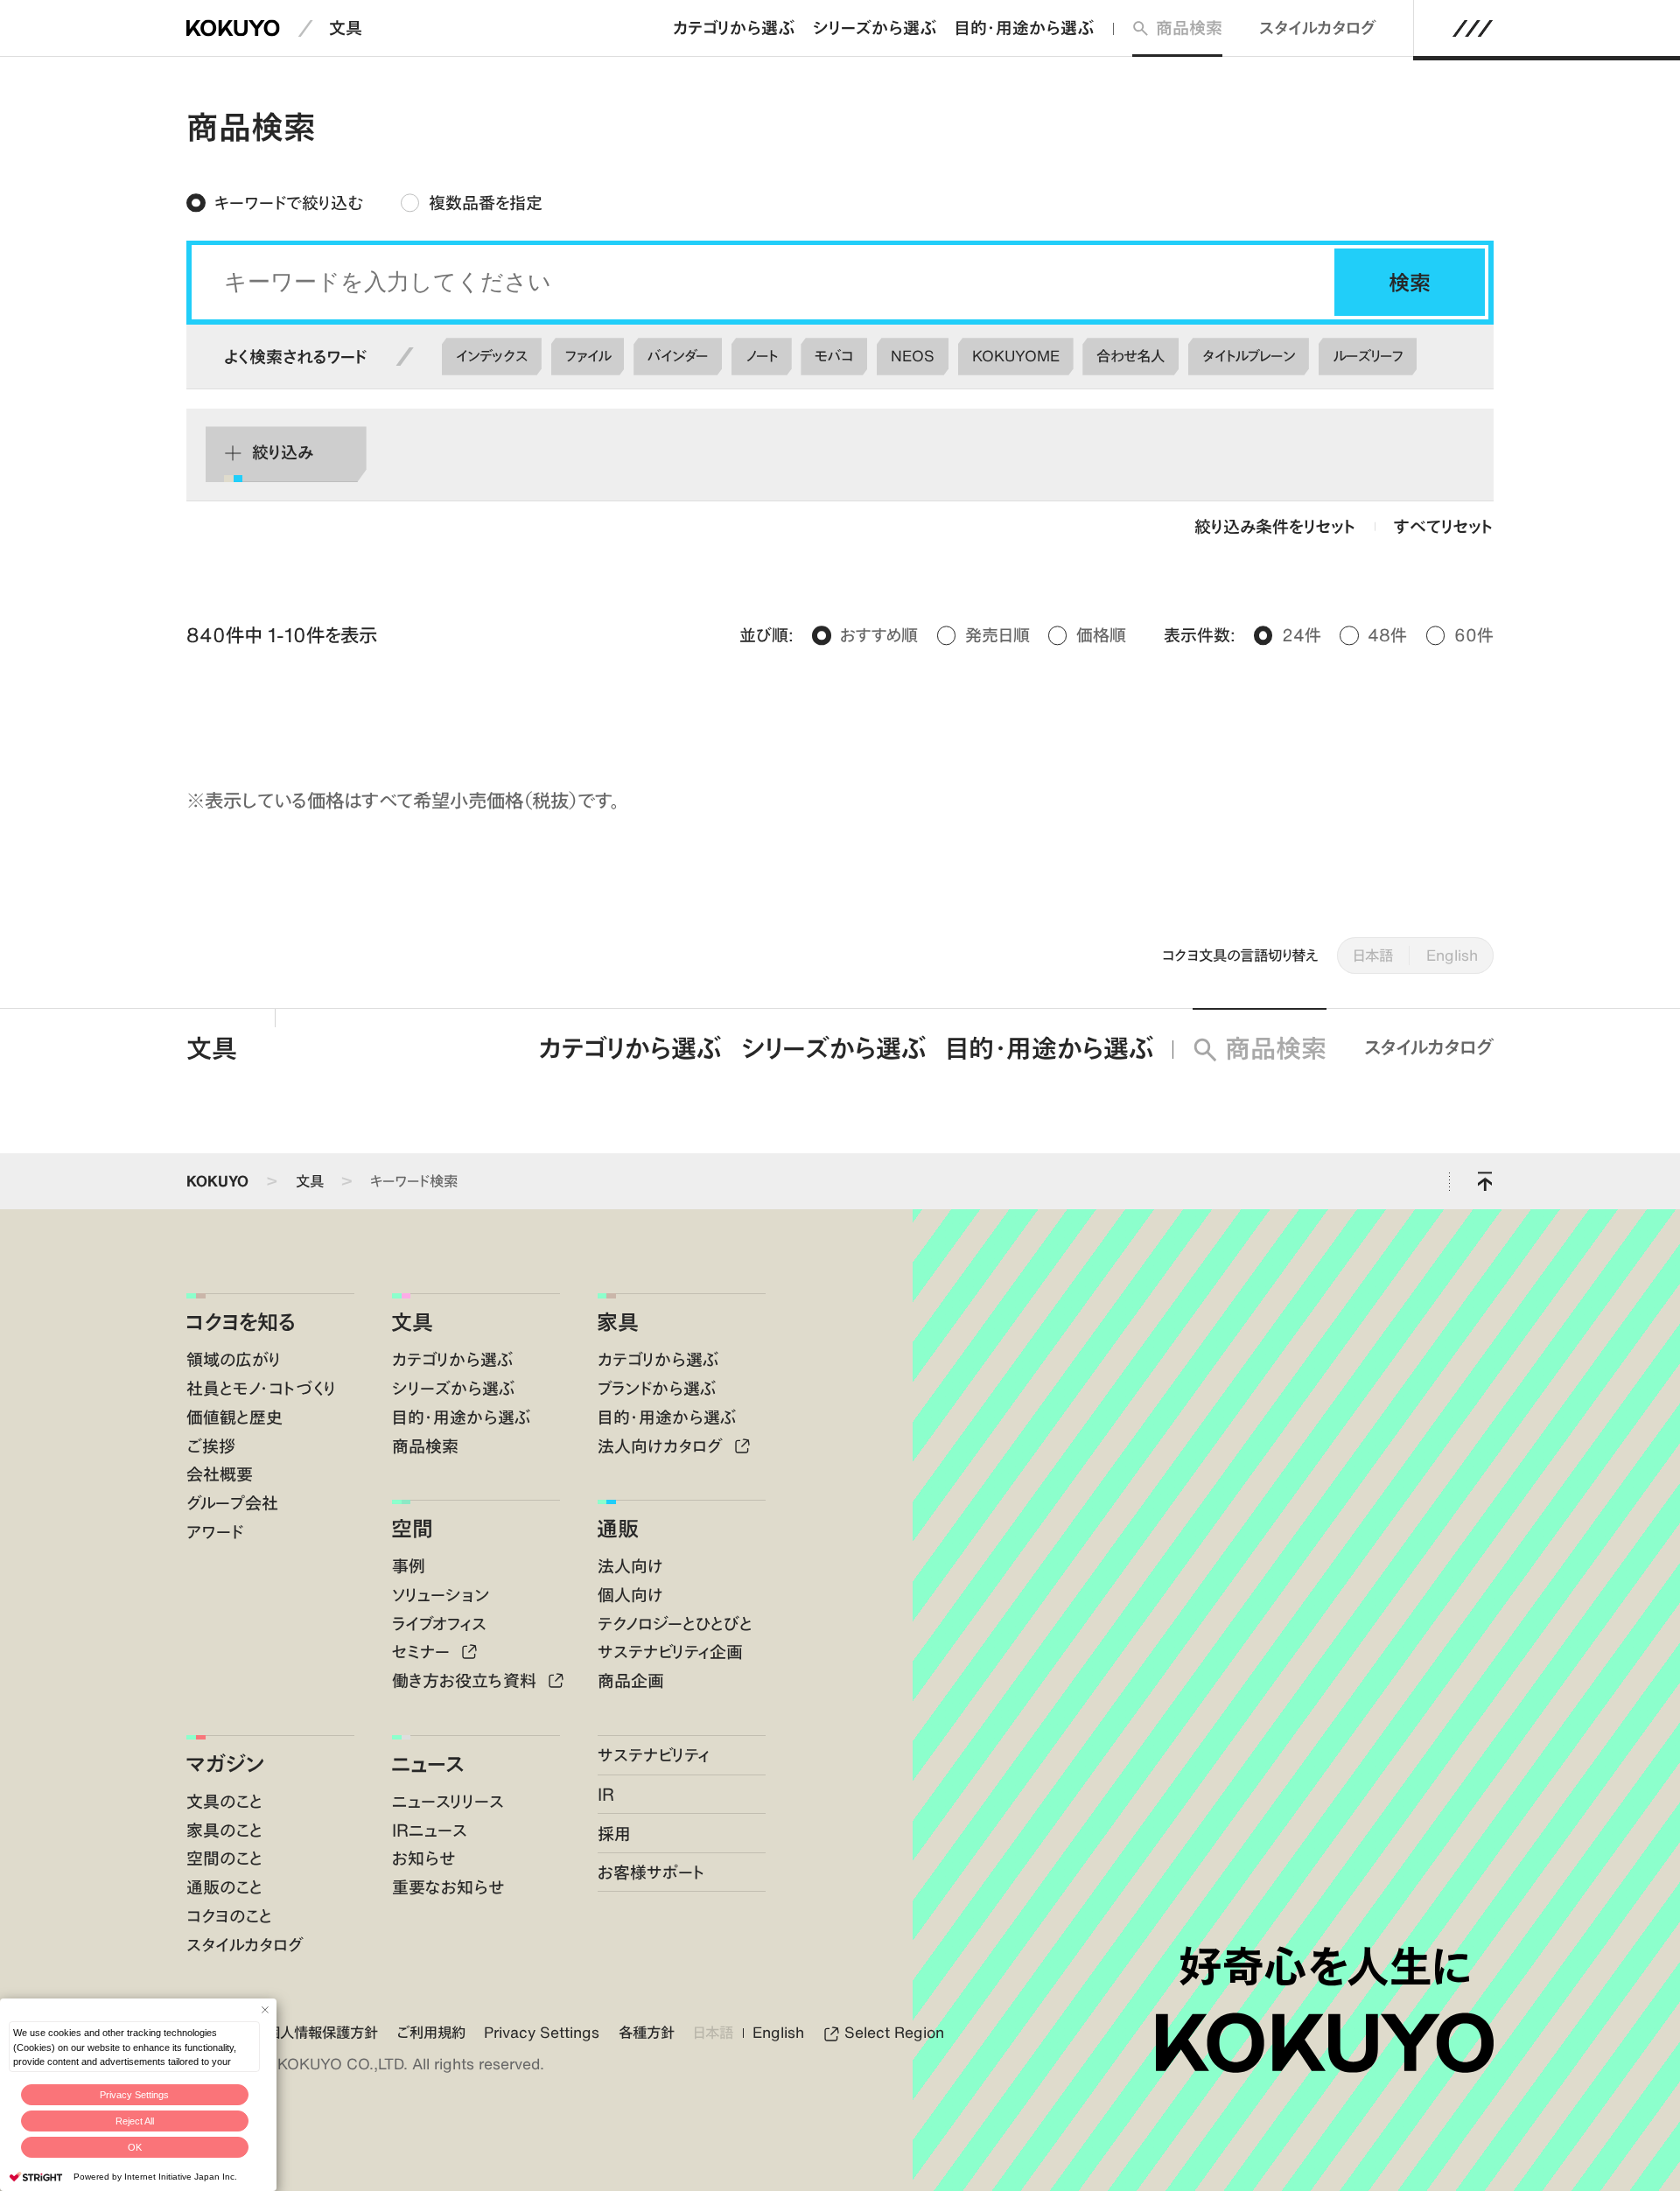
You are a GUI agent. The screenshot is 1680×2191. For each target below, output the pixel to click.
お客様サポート (651, 1872)
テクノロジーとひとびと (675, 1624)
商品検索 (1189, 28)
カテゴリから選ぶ (734, 28)
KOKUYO (217, 1181)
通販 (618, 1528)
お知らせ (423, 1858)
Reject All (135, 2121)
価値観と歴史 (234, 1417)
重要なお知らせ (448, 1887)
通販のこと (224, 1887)
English (1452, 955)
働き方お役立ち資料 (466, 1680)
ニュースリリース (448, 1801)
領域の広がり (234, 1359)
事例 (409, 1566)
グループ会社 (232, 1503)
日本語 (1373, 955)
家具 (618, 1322)
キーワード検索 (414, 1181)
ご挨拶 (211, 1446)
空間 (412, 1528)
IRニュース (430, 1830)
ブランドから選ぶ (657, 1388)
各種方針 (647, 2033)
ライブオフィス (439, 1624)
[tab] (275, 203)
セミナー (423, 1652)
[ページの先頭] (1485, 1181)
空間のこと (224, 1858)
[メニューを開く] (1473, 28)
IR (606, 1794)
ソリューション (441, 1595)
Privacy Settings (134, 2095)
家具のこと (224, 1830)
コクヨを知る (241, 1322)
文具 (346, 28)
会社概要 (220, 1474)
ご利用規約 (431, 2033)
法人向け (630, 1566)
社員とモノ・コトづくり (261, 1388)
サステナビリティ (654, 1755)
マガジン (225, 1764)
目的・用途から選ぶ (1024, 28)
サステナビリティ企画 (670, 1652)
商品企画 (631, 1680)
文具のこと (224, 1801)
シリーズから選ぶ (875, 28)
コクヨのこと (229, 1916)
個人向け (630, 1595)
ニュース (427, 1764)
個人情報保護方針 (322, 2033)
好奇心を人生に (1324, 1966)
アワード (215, 1532)
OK (135, 2147)
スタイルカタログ (1318, 28)
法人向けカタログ (662, 1446)
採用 (614, 1834)
